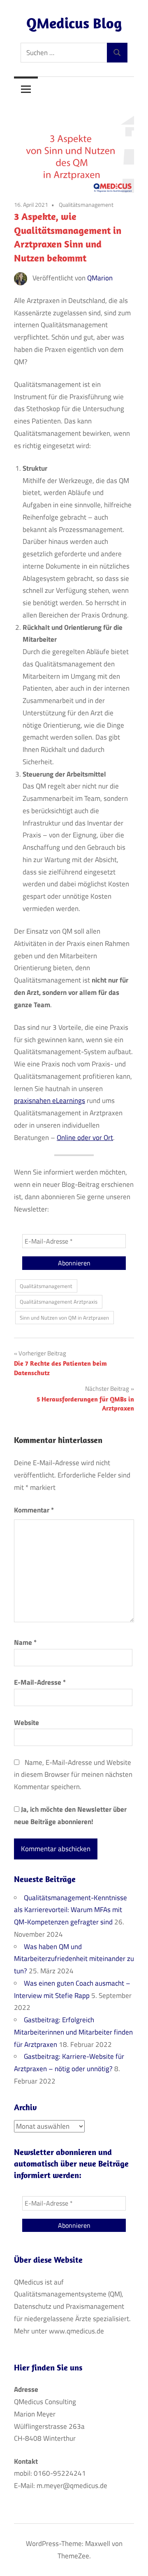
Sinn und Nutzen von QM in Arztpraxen (64, 1318)
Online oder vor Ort (85, 1138)
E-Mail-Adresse (40, 1682)
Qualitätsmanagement (86, 205)
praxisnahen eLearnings (50, 1101)
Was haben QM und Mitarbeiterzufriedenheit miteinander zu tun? (74, 1959)
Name (25, 1642)
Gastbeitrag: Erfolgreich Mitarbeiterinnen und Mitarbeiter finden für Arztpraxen (73, 2032)
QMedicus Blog (74, 23)
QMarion (100, 278)
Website (27, 1723)
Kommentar (34, 1510)
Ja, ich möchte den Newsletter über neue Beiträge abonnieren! (70, 1815)
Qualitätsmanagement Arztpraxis (59, 1302)
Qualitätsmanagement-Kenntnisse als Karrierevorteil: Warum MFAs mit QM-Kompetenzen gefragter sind (71, 1910)
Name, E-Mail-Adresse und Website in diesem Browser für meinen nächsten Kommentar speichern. (73, 1775)
